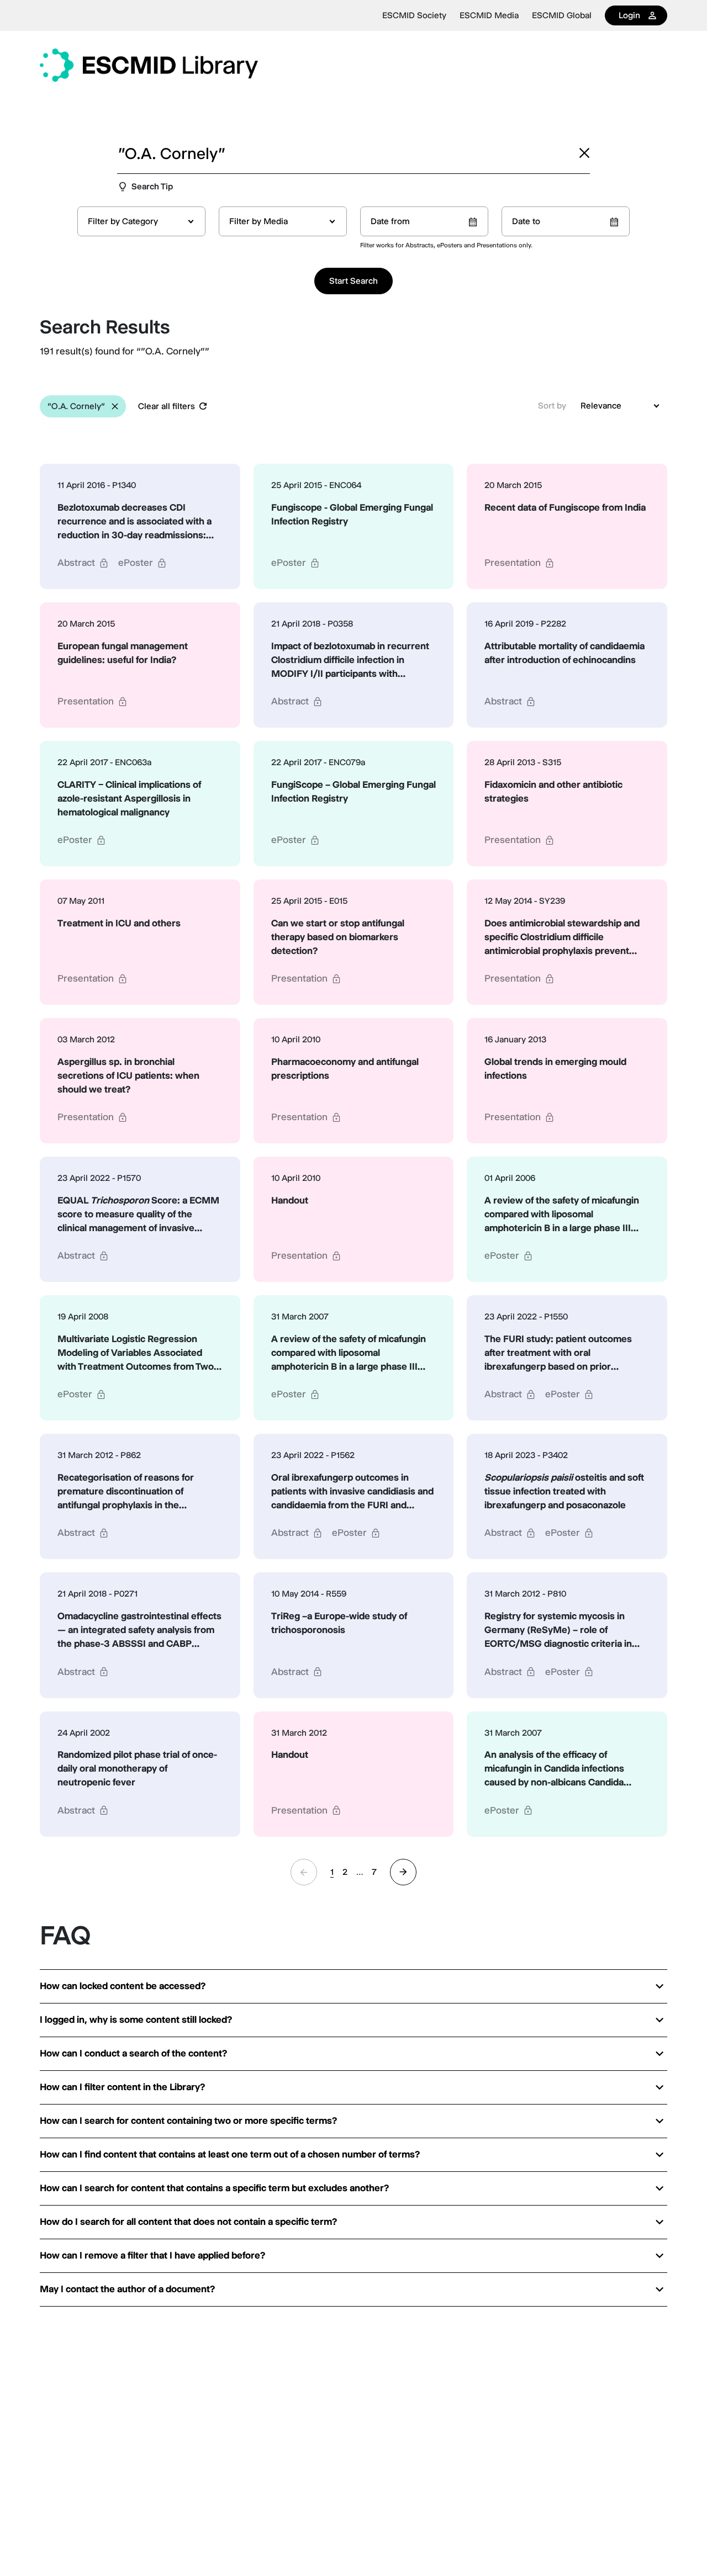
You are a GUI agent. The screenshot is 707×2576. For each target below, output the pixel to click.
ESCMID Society (414, 15)
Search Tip (152, 186)
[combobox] (141, 221)
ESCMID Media (489, 15)
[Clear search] (584, 153)
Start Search (353, 281)
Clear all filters (167, 406)
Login (629, 15)
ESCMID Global (562, 15)
